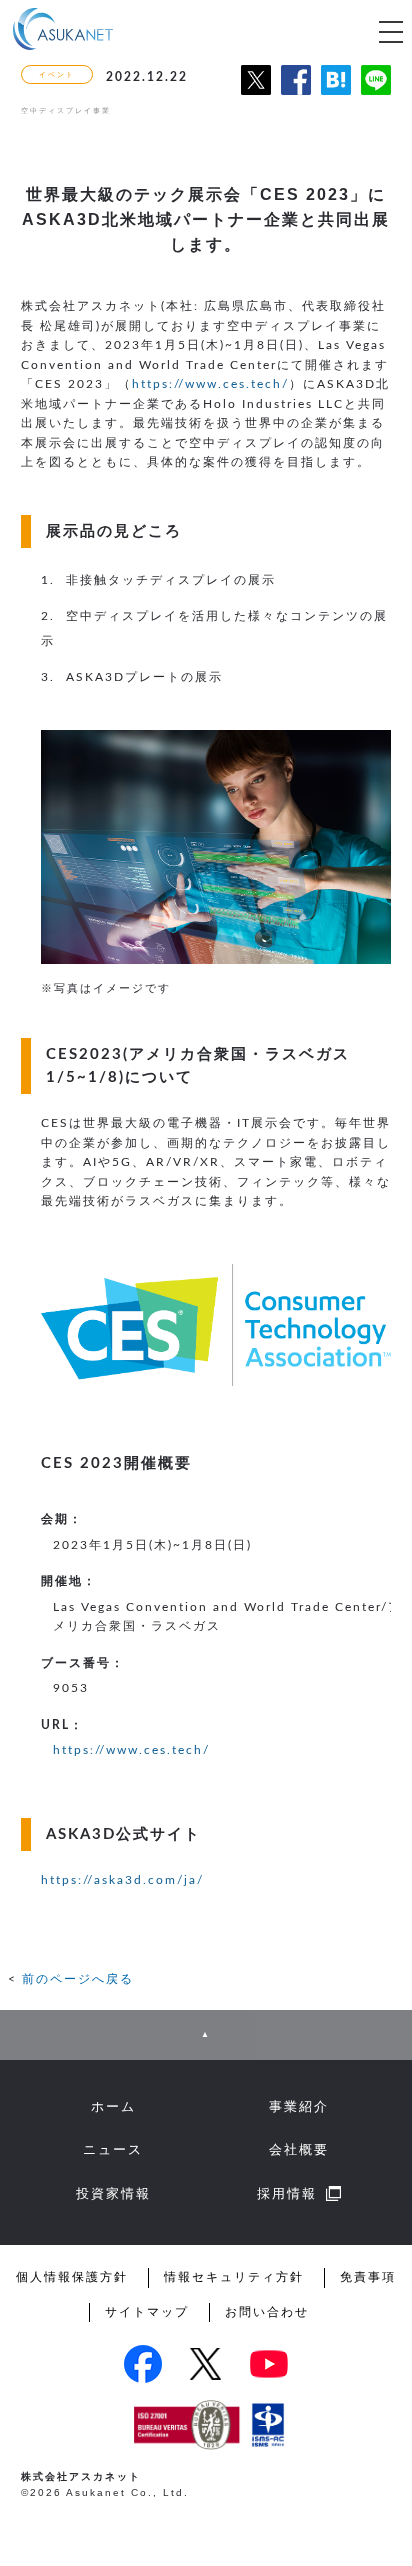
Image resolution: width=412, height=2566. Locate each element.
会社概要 (299, 2150)
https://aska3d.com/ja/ (122, 1880)
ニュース (113, 2150)
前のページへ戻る (78, 1979)
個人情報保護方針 (72, 2277)
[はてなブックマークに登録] (336, 97)
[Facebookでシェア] (296, 97)
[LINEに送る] (376, 97)
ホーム (113, 2107)
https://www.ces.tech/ (210, 384)
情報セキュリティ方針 (234, 2277)
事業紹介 (299, 2107)
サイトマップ (147, 2312)
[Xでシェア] (256, 97)
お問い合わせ (267, 2312)
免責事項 (368, 2277)
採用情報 (287, 2194)
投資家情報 (113, 2194)
